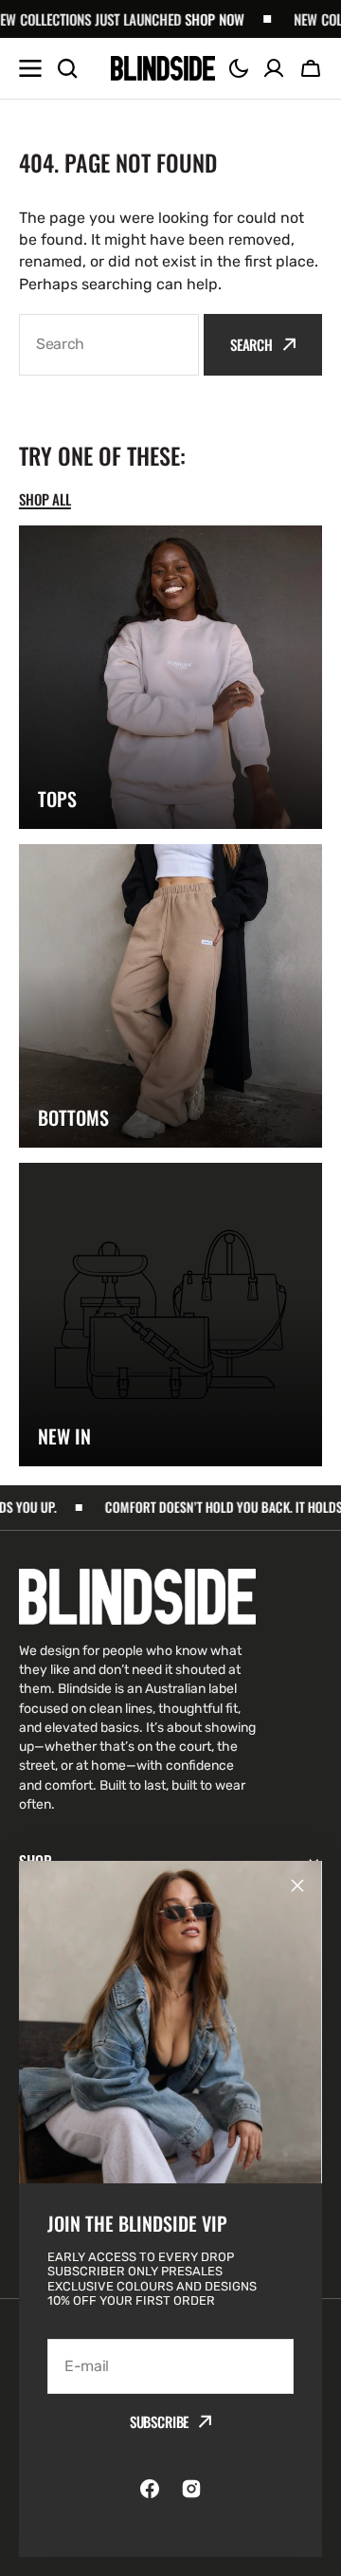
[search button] (67, 68)
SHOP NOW (179, 19)
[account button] (274, 68)
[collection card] (170, 677)
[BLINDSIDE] (163, 68)
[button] (239, 68)
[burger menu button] (30, 68)
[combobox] (109, 345)
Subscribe (160, 2421)
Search (251, 344)
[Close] (297, 1886)
